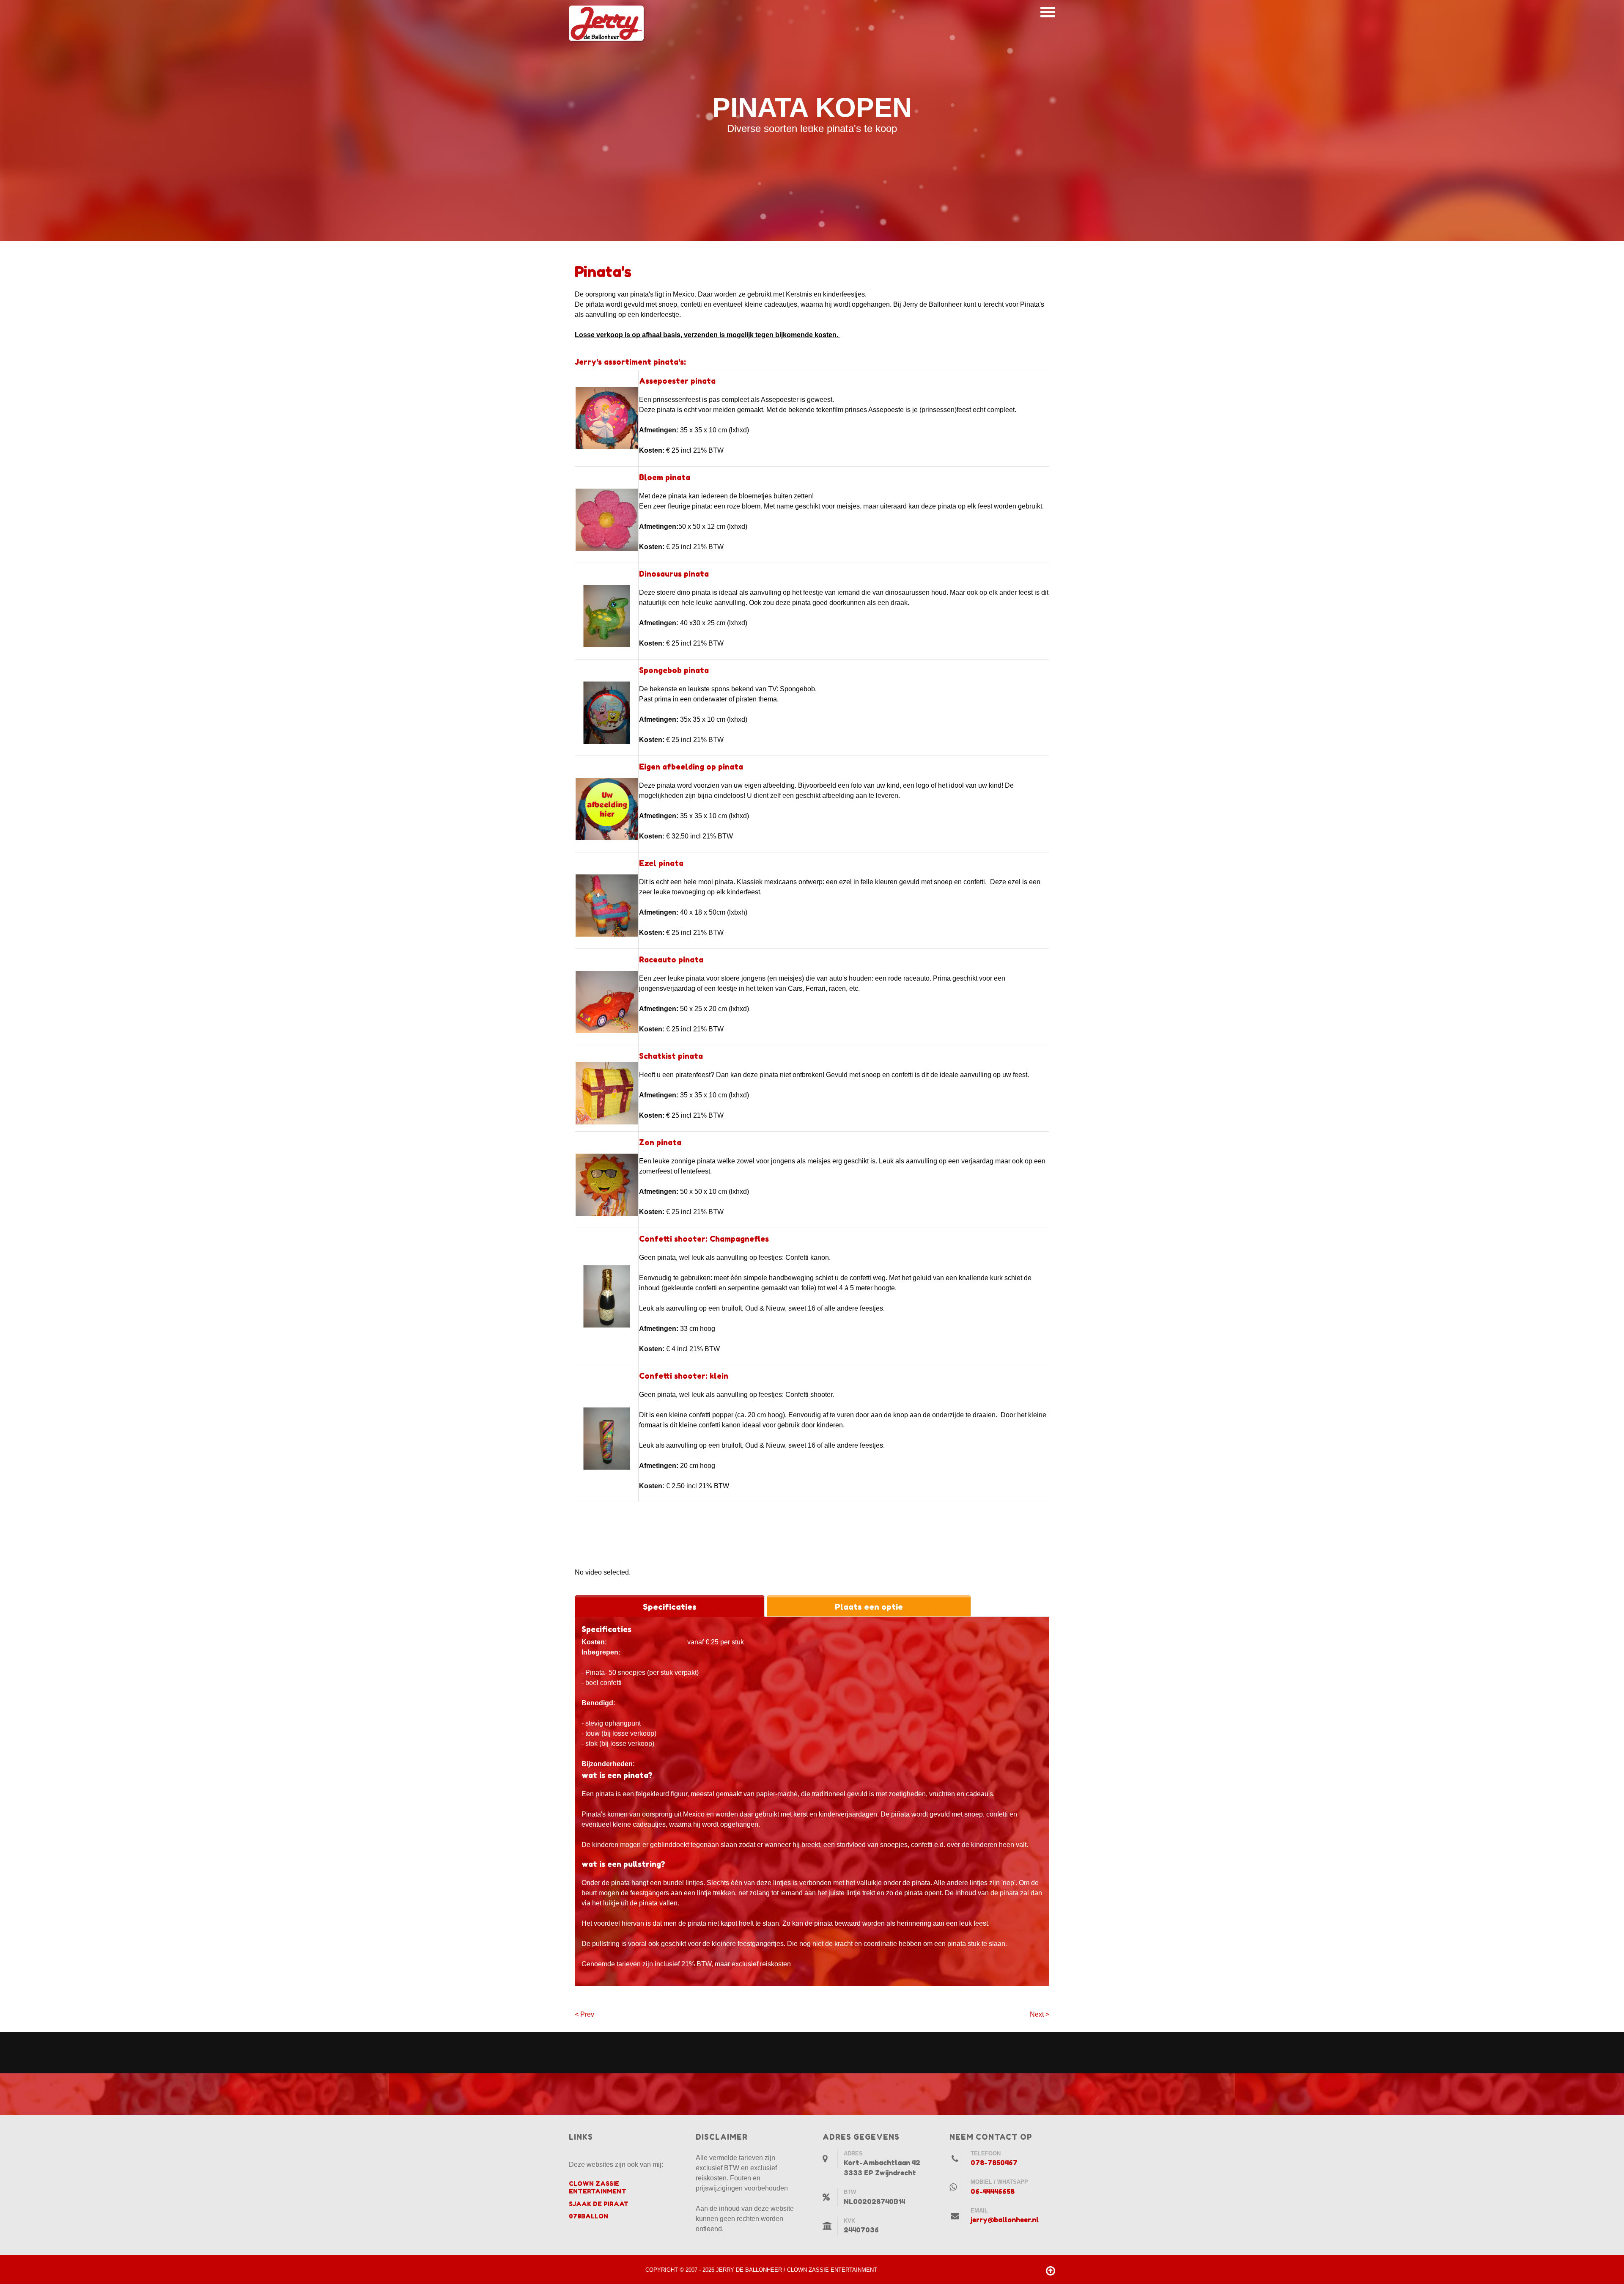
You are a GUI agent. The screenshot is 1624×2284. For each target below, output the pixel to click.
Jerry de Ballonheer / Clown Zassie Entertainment (797, 2270)
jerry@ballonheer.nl (1005, 2220)
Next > (1040, 2014)
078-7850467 (994, 2163)
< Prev (584, 2014)
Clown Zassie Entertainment (598, 2187)
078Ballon (588, 2216)
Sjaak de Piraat (599, 2204)
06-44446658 (993, 2191)
